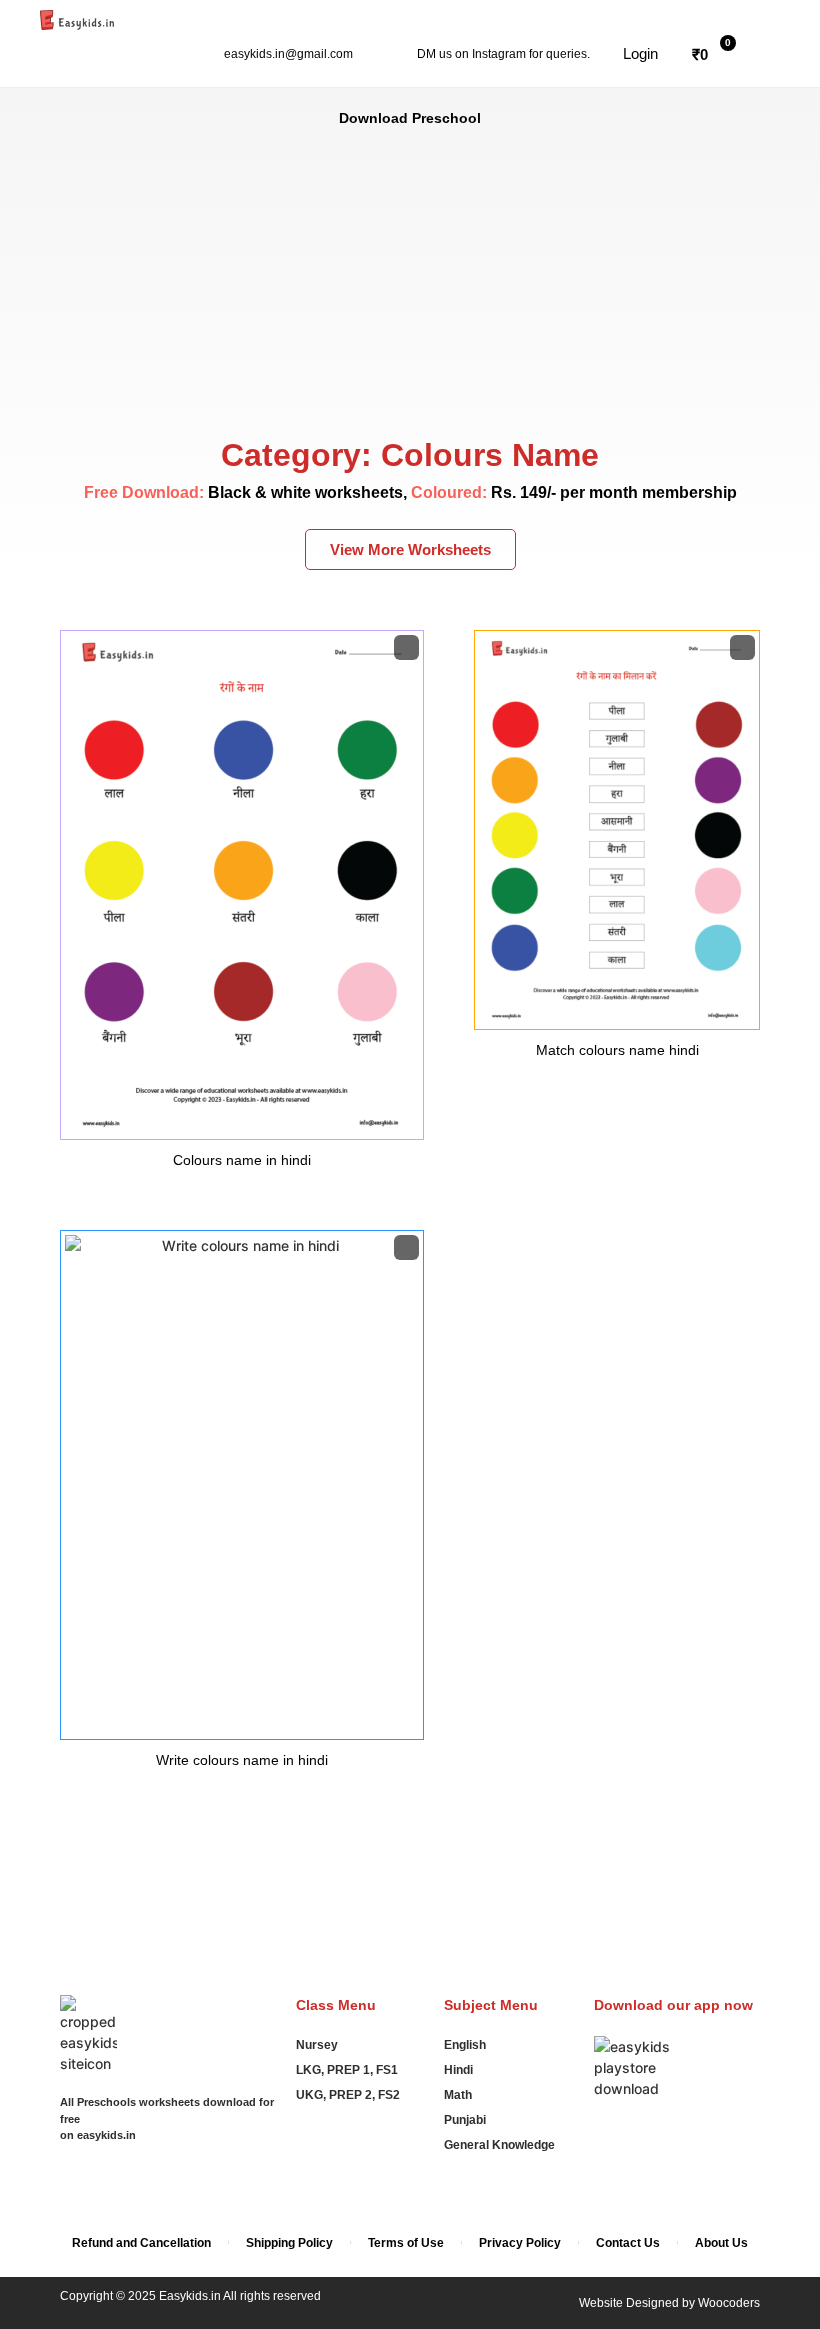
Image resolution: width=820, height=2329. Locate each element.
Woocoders (729, 2303)
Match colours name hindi (617, 1050)
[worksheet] (242, 885)
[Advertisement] (410, 279)
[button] (629, 54)
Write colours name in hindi (242, 1760)
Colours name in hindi (242, 1160)
